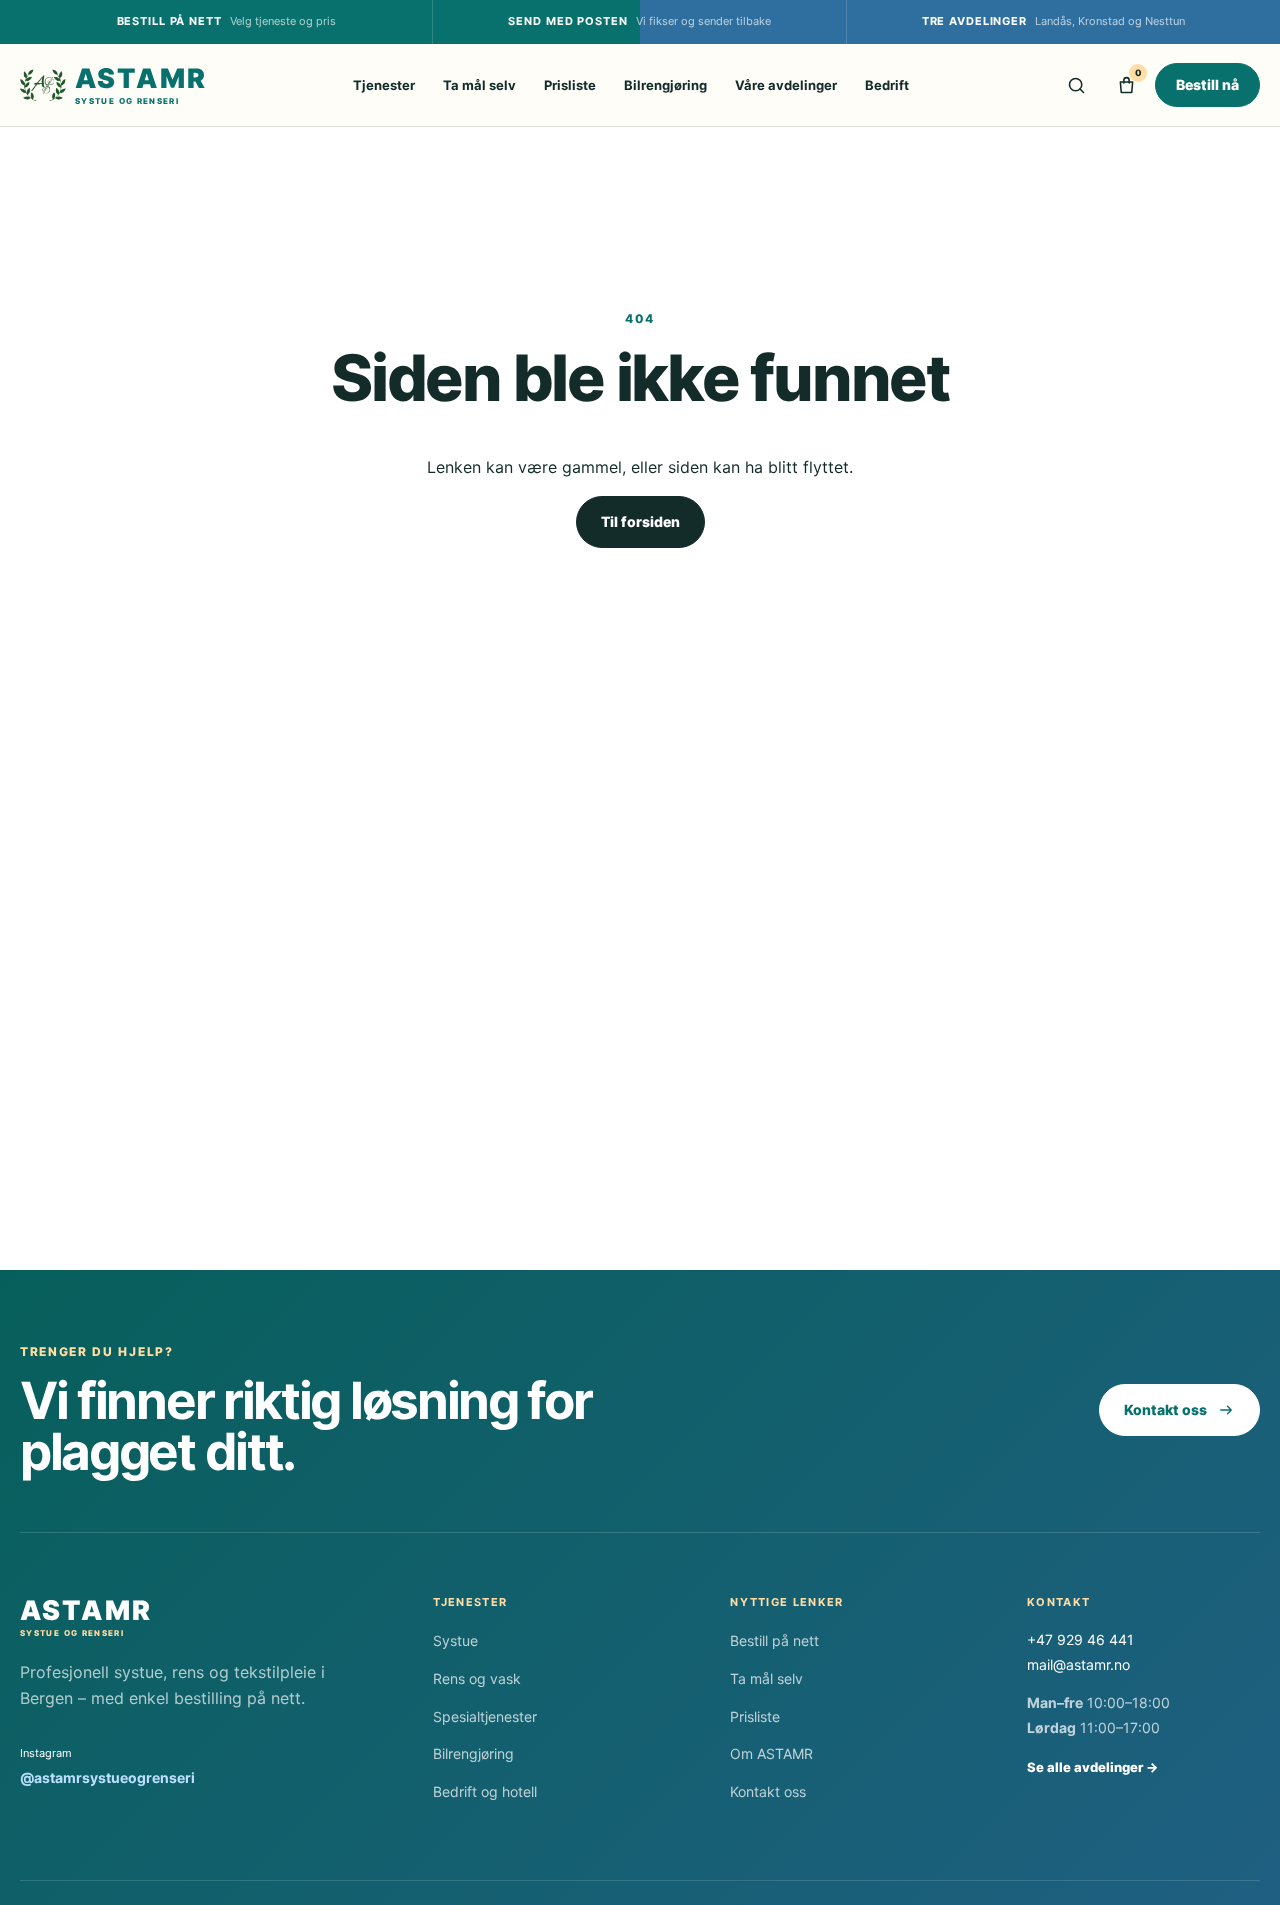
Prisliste (570, 85)
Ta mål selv (479, 85)
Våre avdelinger (786, 85)
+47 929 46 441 (1080, 1639)
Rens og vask (477, 1678)
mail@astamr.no (1078, 1664)
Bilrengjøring (665, 85)
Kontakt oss (1165, 1409)
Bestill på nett (774, 1640)
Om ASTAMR (771, 1753)
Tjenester (384, 85)
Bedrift (887, 85)
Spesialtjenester (485, 1716)
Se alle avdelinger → (1092, 1767)
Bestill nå (1207, 84)
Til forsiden (640, 521)
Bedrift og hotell (485, 1791)
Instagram (107, 1766)
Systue (455, 1640)
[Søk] (1076, 85)
